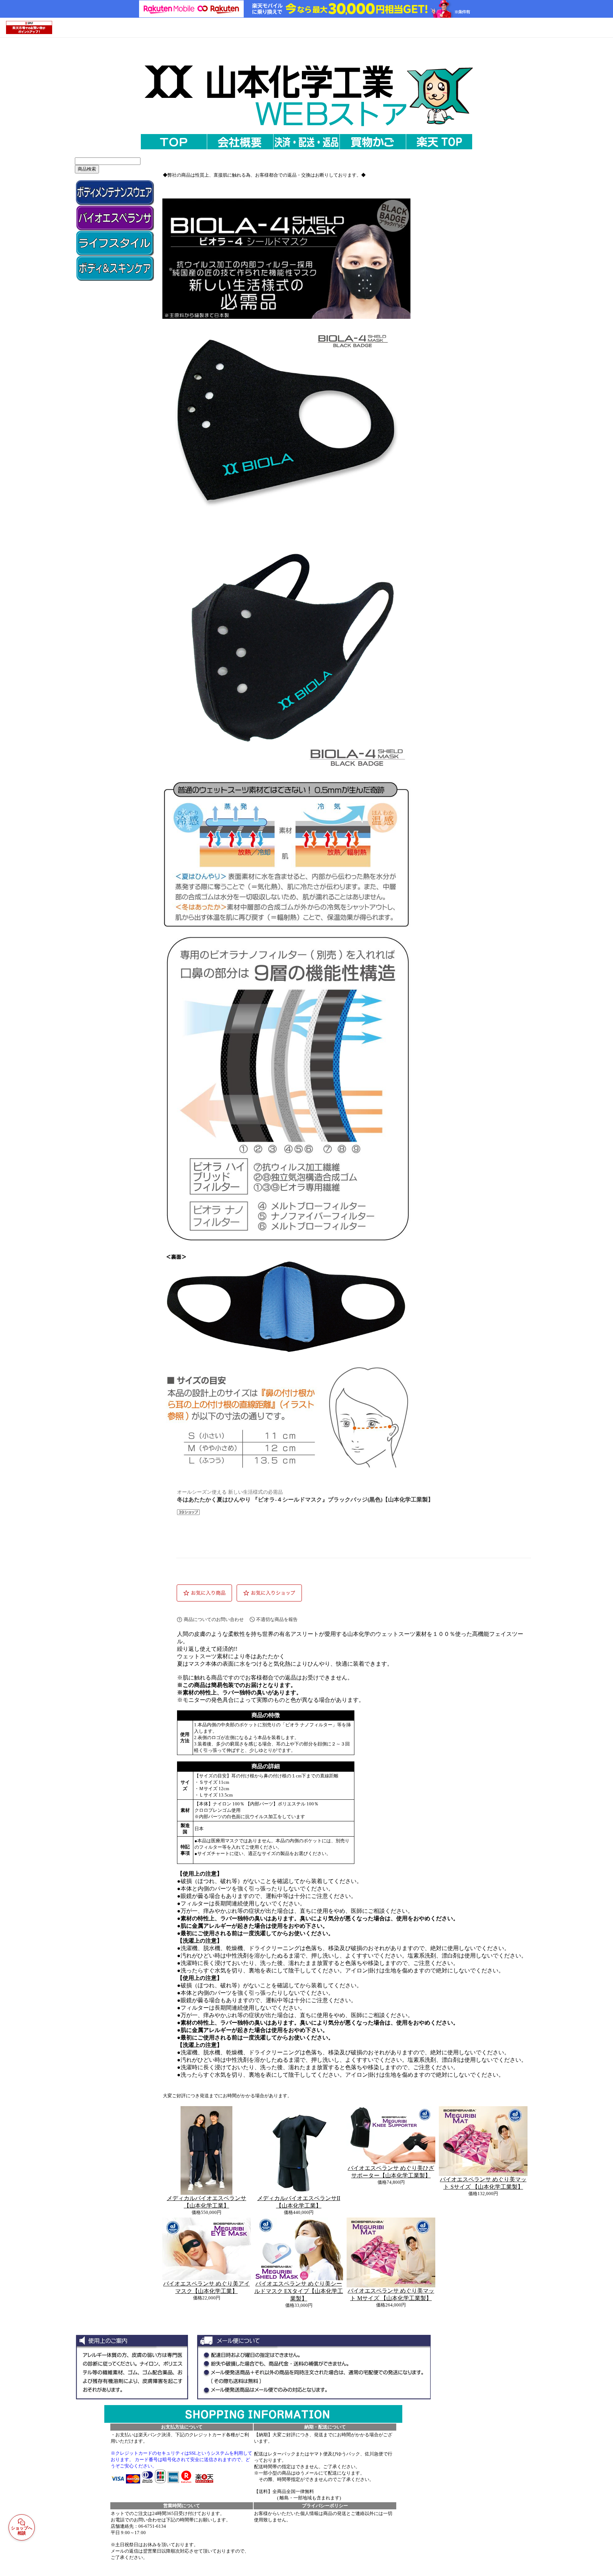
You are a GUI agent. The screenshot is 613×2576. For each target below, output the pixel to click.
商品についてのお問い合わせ (214, 1619)
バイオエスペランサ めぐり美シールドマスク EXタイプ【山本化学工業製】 (299, 2291)
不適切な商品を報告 (277, 1619)
